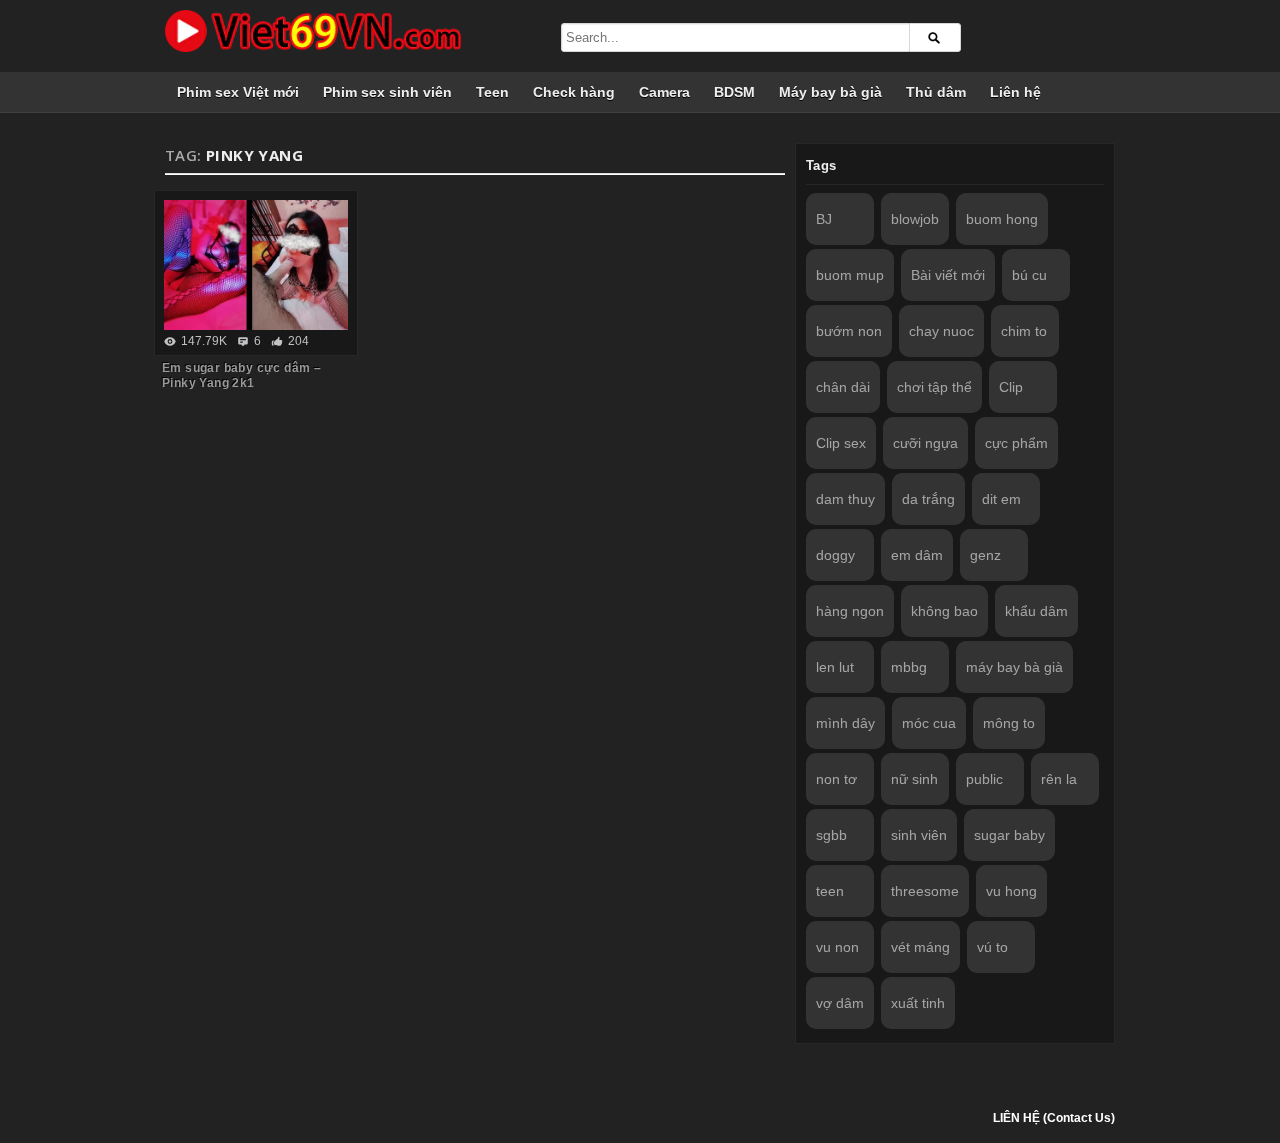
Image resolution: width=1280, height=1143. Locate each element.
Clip (1011, 387)
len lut (835, 667)
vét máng (920, 947)
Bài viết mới (948, 275)
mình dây (845, 723)
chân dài (843, 387)
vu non (837, 947)
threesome (925, 891)
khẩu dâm (1036, 611)
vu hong (1011, 891)
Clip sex (841, 443)
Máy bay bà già (830, 92)
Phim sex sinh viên (387, 92)
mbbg (909, 667)
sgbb (831, 835)
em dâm (917, 555)
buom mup (850, 275)
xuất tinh (918, 1003)
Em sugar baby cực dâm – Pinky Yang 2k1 (241, 375)
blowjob (915, 219)
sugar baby (1009, 835)
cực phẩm (1016, 443)
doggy (835, 555)
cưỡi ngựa (925, 443)
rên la (1059, 779)
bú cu (1029, 275)
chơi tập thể (934, 387)
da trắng (928, 499)
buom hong (1002, 219)
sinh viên (919, 835)
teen (830, 891)
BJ (824, 219)
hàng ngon (850, 611)
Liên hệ (1015, 92)
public (984, 779)
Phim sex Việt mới (238, 92)
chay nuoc (941, 331)
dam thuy (845, 499)
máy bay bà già (1014, 667)
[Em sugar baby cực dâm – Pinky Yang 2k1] (256, 265)
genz (985, 555)
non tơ (836, 779)
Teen (492, 92)
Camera (664, 92)
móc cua (929, 723)
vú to (992, 947)
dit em (1001, 499)
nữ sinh (914, 779)
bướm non (849, 331)
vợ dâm (840, 1003)
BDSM (734, 92)
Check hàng (574, 92)
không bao (944, 611)
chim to (1024, 331)
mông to (1009, 723)
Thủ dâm (936, 92)
